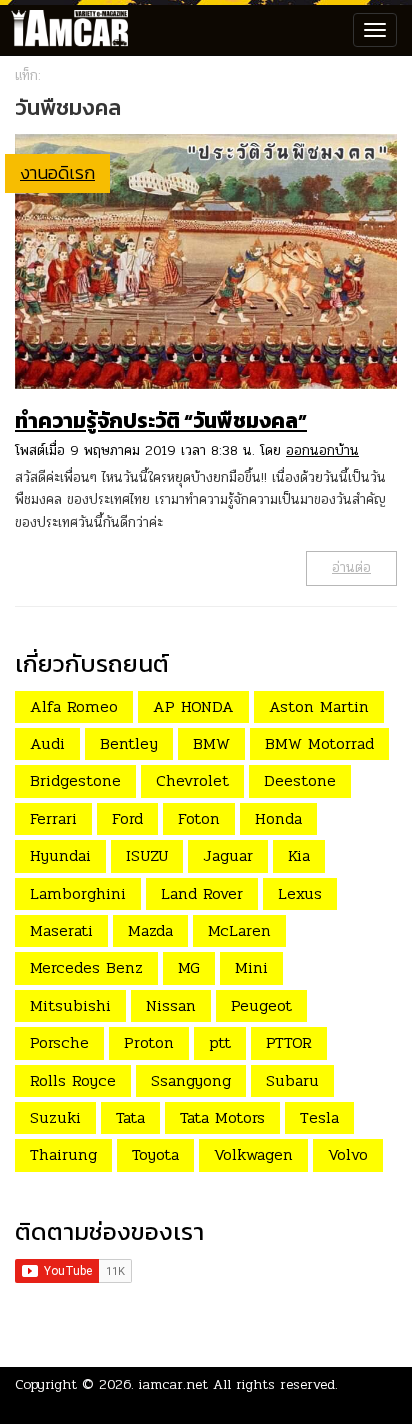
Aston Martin (319, 706)
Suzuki (55, 1117)
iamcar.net (173, 1384)
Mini (251, 967)
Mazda (150, 930)
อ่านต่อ (351, 567)
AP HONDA (193, 706)
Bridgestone (75, 780)
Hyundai (60, 855)
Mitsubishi (70, 1005)
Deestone (300, 780)
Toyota (155, 1154)
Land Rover (202, 893)
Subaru (292, 1080)
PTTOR (289, 1042)
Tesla (319, 1117)
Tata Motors (222, 1117)
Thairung (63, 1154)
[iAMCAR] (65, 30)
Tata (130, 1117)
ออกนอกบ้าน (322, 450)
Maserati (61, 930)
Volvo (348, 1154)
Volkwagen (253, 1154)
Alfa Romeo (74, 706)
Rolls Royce (73, 1080)
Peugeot (261, 1005)
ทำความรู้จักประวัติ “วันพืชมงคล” (161, 420)
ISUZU (147, 855)
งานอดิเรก (57, 172)
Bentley (129, 743)
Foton (199, 818)
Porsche (59, 1042)
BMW (211, 743)
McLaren (239, 930)
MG (189, 967)
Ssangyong (191, 1080)
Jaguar (228, 855)
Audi (47, 743)
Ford (127, 818)
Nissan (171, 1005)
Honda (278, 818)
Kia (299, 855)
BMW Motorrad (319, 743)
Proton (149, 1042)
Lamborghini (78, 893)
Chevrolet (192, 780)
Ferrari (53, 818)
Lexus (300, 893)
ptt (220, 1042)
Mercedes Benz (86, 967)
